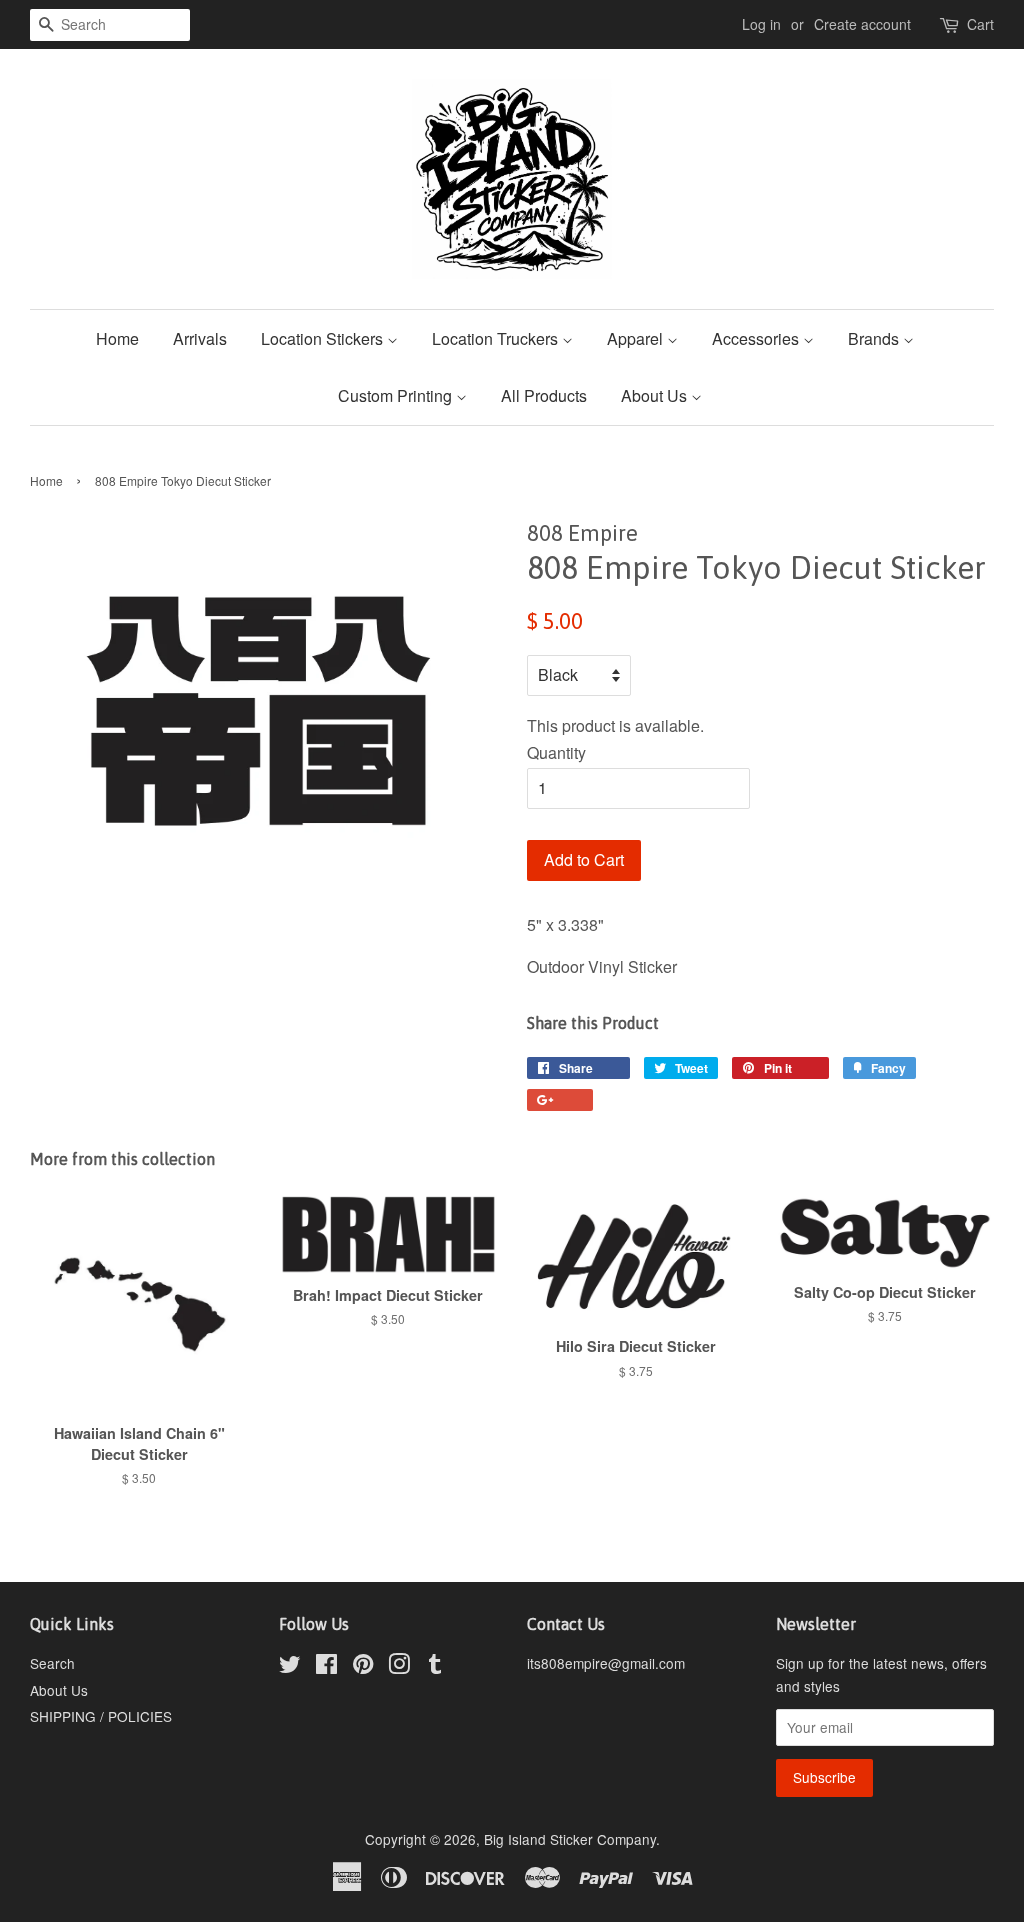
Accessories (757, 338)
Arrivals (200, 338)
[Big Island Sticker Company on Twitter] (290, 1667)
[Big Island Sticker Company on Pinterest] (363, 1667)
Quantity (556, 752)
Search (52, 1663)
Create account (862, 24)
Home (117, 338)
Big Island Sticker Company (570, 1839)
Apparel (637, 338)
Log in (761, 24)
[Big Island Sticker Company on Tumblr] (435, 1667)
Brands (875, 338)
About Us (656, 395)
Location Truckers (497, 338)
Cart (980, 24)
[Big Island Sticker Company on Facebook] (326, 1667)
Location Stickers (324, 338)
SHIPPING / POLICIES (101, 1716)
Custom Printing (397, 395)
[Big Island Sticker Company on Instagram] (399, 1667)
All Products (544, 395)
